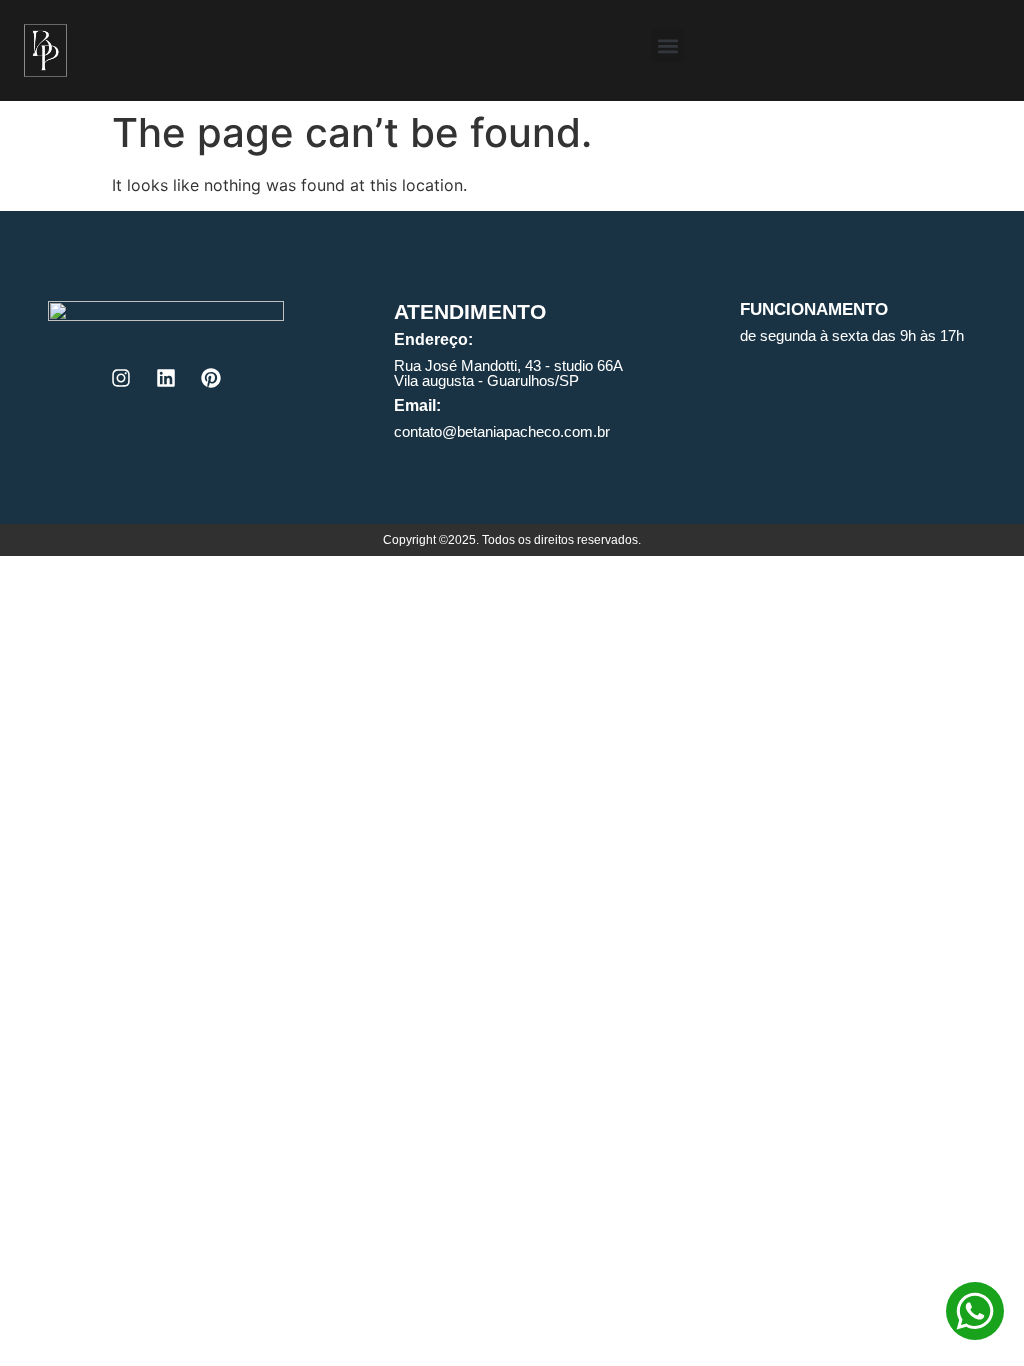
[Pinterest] (211, 378)
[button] (667, 45)
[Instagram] (121, 378)
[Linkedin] (166, 378)
